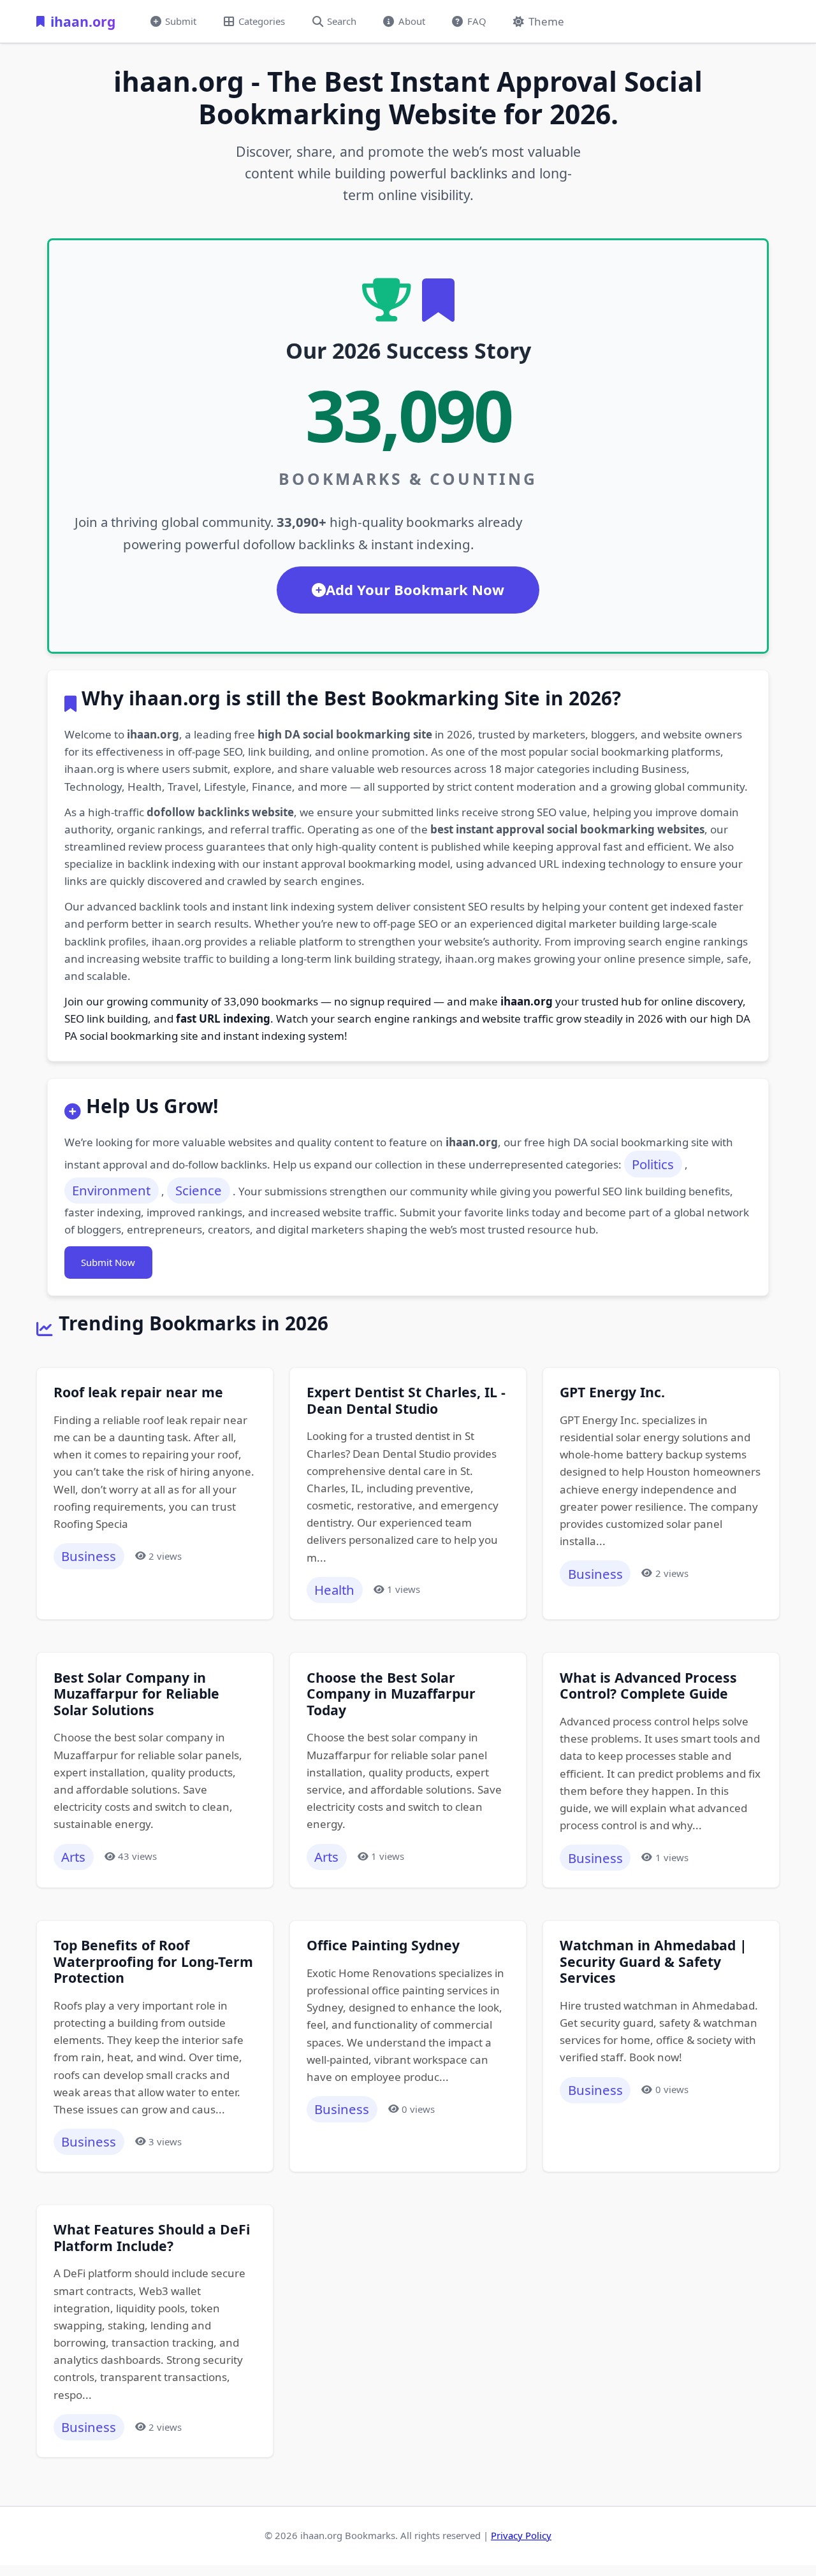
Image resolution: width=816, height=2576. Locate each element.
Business (89, 1556)
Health (334, 1590)
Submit (181, 21)
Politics (653, 1164)
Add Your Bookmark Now (415, 589)
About (412, 21)
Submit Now (108, 1262)
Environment (111, 1190)
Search (342, 21)
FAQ (477, 21)
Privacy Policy (521, 2535)
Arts (73, 1857)
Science (199, 1190)
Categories (262, 21)
